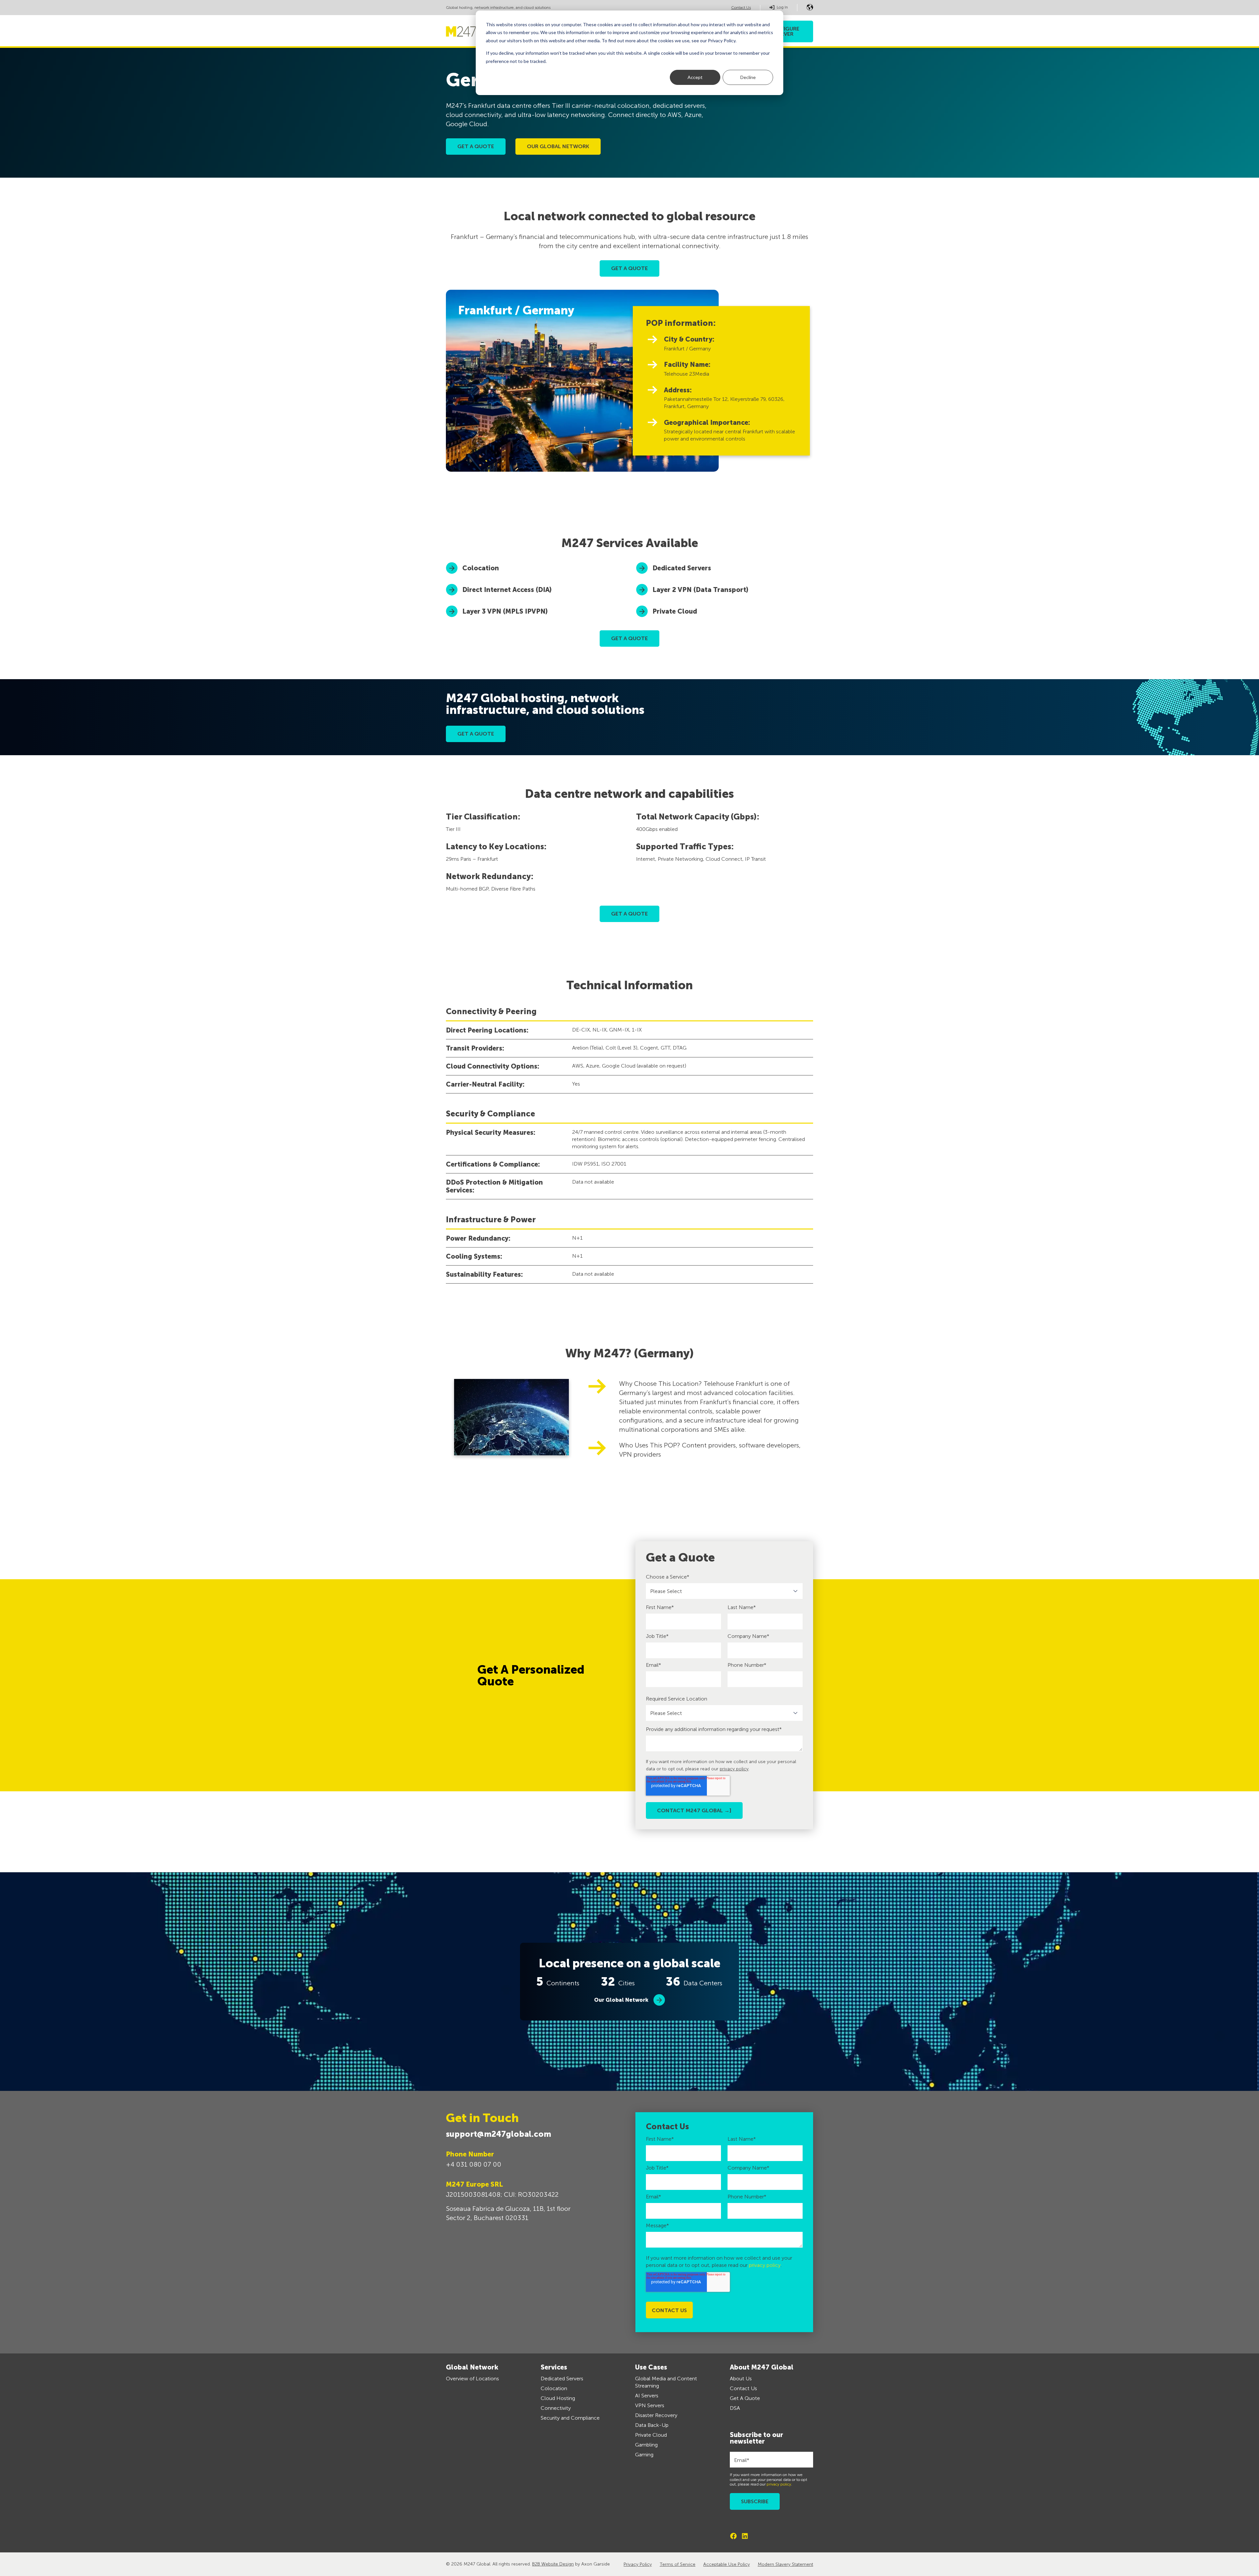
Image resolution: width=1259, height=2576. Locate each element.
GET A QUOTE (629, 268)
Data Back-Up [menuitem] (652, 2425)
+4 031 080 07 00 (474, 2164)
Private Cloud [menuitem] (651, 2435)
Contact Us (741, 8)
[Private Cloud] (725, 611)
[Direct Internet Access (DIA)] (534, 590)
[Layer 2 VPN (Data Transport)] (725, 590)
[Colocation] (534, 568)
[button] (810, 7)
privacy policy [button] (734, 1769)
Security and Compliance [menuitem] (570, 2418)
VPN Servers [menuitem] (650, 2405)
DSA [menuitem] (735, 2408)
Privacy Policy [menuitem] (638, 2564)
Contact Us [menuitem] (743, 2388)
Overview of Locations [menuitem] (472, 2379)
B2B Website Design (553, 2564)
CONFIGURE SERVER (784, 31)
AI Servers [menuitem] (647, 2396)
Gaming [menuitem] (644, 2455)
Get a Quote (476, 734)
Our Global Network (621, 2000)
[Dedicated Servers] (725, 568)
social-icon (733, 2536)
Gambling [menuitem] (646, 2445)
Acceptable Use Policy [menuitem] (727, 2564)
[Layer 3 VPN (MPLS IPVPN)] (534, 611)
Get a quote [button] (476, 146)
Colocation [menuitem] (554, 2388)
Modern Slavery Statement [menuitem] (785, 2564)
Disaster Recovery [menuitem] (656, 2415)
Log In (782, 7)
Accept (695, 77)
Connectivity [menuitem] (556, 2408)
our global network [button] (558, 146)
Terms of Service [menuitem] (678, 2564)
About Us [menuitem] (741, 2379)
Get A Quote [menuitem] (745, 2398)
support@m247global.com (499, 2134)
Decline (748, 77)
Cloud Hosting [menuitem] (558, 2398)
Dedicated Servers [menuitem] (562, 2379)
